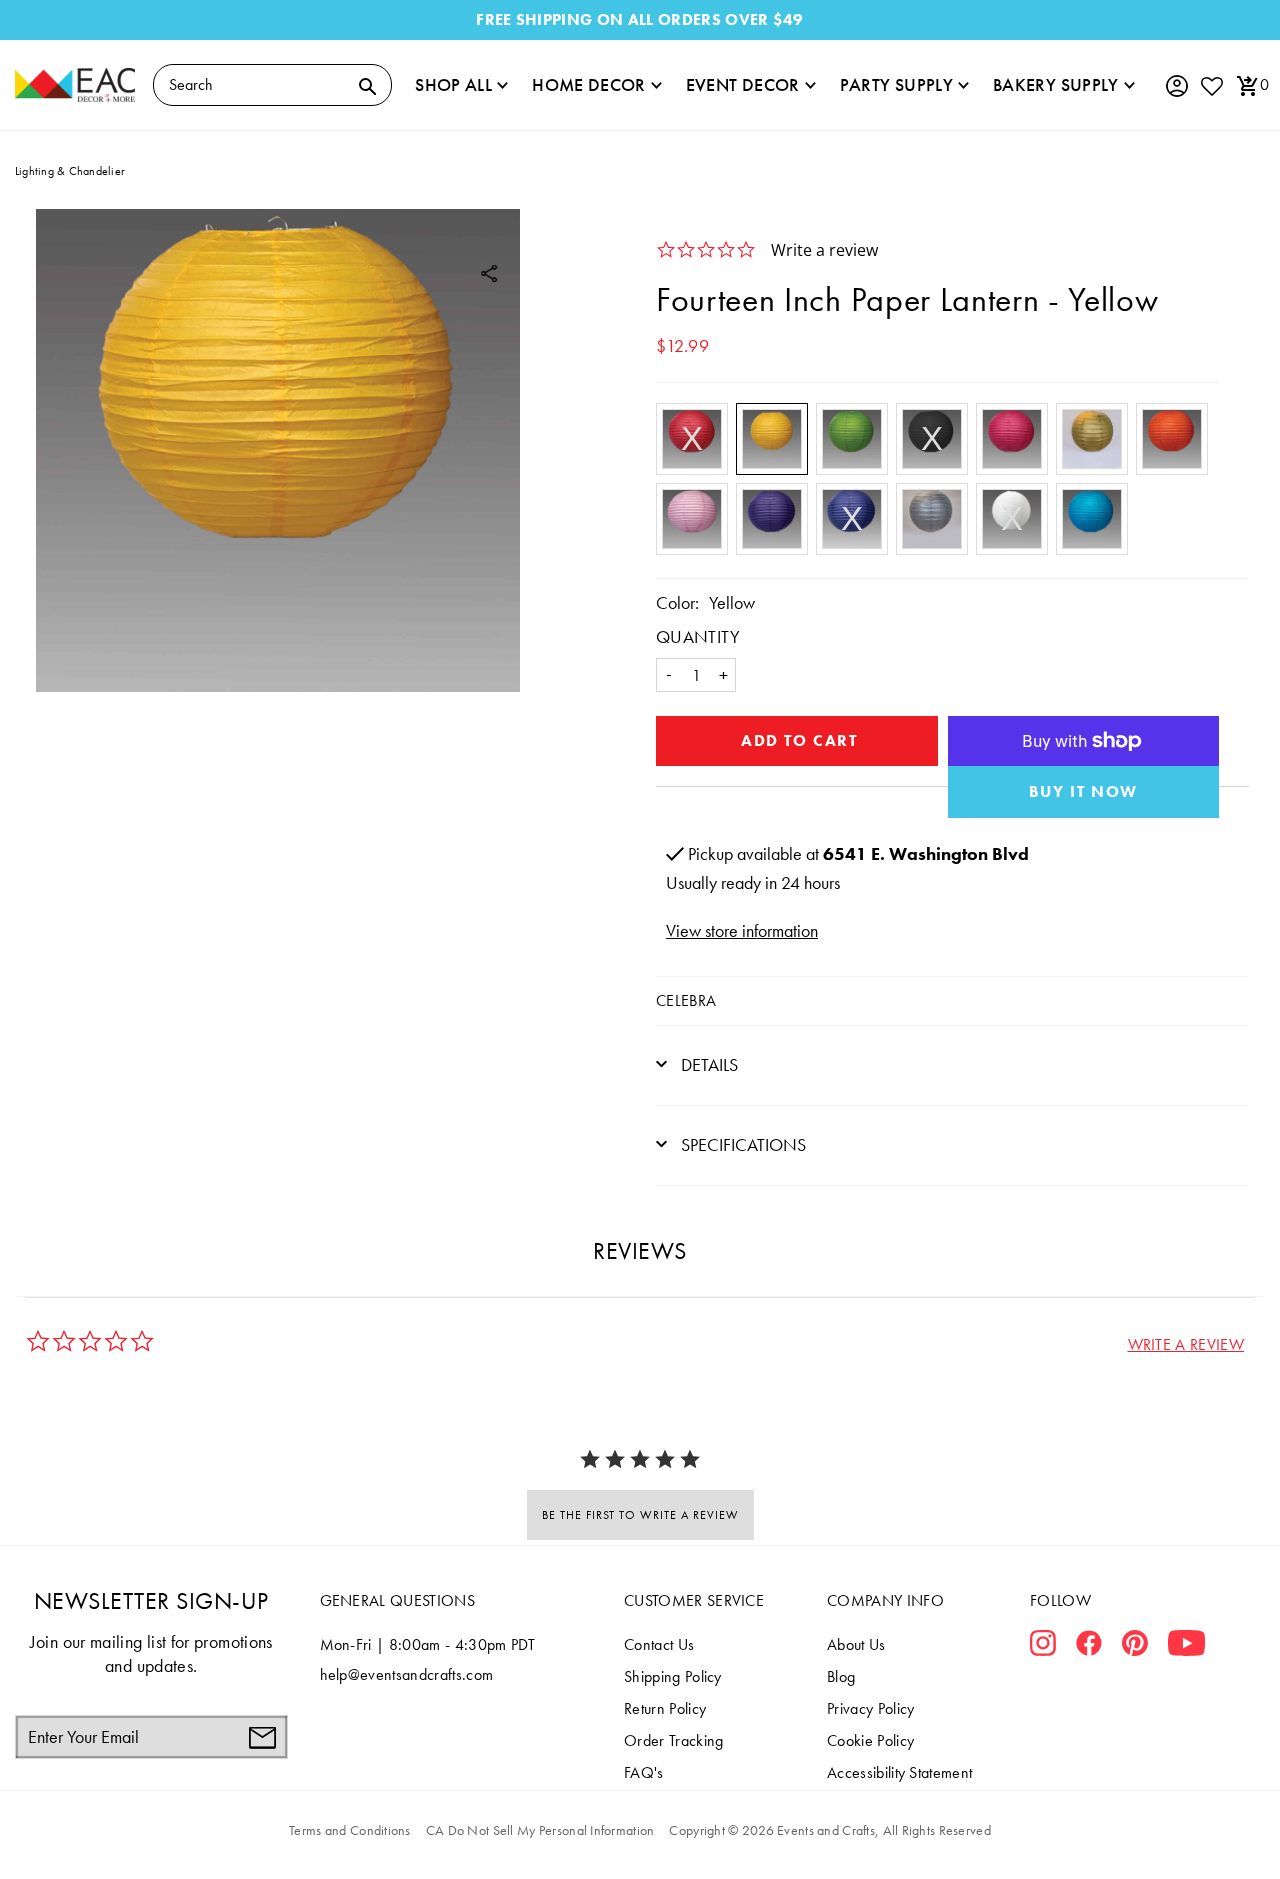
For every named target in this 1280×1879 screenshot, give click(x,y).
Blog (841, 1676)
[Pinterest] (1135, 1647)
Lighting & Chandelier (70, 171)
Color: (677, 602)
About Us (856, 1644)
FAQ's (644, 1772)
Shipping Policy (673, 1676)
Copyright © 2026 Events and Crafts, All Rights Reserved (829, 1830)
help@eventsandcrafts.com (407, 1674)
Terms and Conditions (350, 1830)
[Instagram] (1043, 1647)
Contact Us (659, 1644)
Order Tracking (673, 1740)
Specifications (741, 1144)
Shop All (453, 84)
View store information (742, 930)
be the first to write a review (640, 1515)
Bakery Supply (1056, 84)
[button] (1186, 1344)
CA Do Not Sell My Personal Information (540, 1830)
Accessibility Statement (899, 1772)
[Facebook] (1089, 1647)
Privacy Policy (870, 1708)
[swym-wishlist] (1211, 85)
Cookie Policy (870, 1740)
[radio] (692, 439)
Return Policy (665, 1708)
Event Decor (743, 84)
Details (707, 1064)
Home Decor (589, 84)
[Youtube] (1186, 1647)
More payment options (1084, 792)
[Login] (1176, 86)
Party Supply (896, 84)
